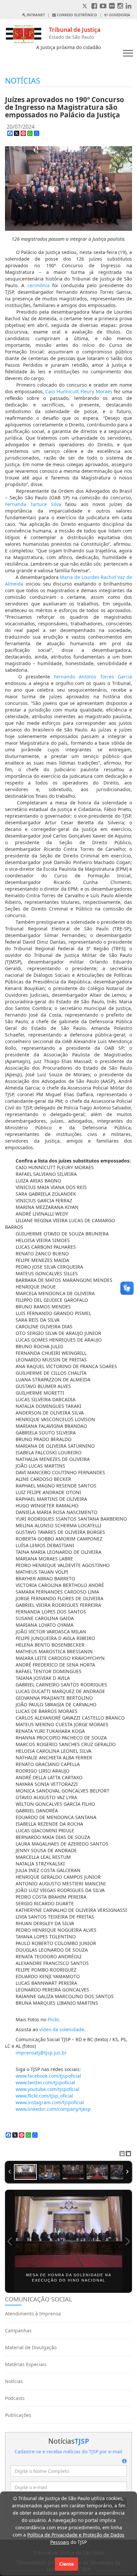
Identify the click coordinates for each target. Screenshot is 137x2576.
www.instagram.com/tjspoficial (50, 2102)
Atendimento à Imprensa (33, 2314)
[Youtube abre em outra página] (103, 6)
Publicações (18, 2415)
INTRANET (35, 15)
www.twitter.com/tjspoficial (45, 2082)
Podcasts (15, 2398)
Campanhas (18, 2330)
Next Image (127, 2241)
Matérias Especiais (26, 2364)
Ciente (67, 2564)
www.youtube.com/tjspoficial (48, 2089)
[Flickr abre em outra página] (112, 6)
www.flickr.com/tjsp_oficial (44, 2096)
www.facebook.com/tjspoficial (48, 2076)
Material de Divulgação (31, 2347)
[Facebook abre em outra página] (94, 6)
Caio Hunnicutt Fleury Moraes (79, 391)
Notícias (14, 2381)
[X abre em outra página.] (85, 6)
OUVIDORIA (119, 15)
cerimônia (38, 285)
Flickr (53, 2019)
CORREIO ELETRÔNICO (76, 15)
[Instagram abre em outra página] (120, 6)
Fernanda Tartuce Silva (33, 504)
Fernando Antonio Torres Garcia (93, 677)
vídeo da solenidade (62, 2029)
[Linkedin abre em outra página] (129, 6)
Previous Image (10, 2241)
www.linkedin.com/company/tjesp (53, 2109)
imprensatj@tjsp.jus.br (41, 2053)
